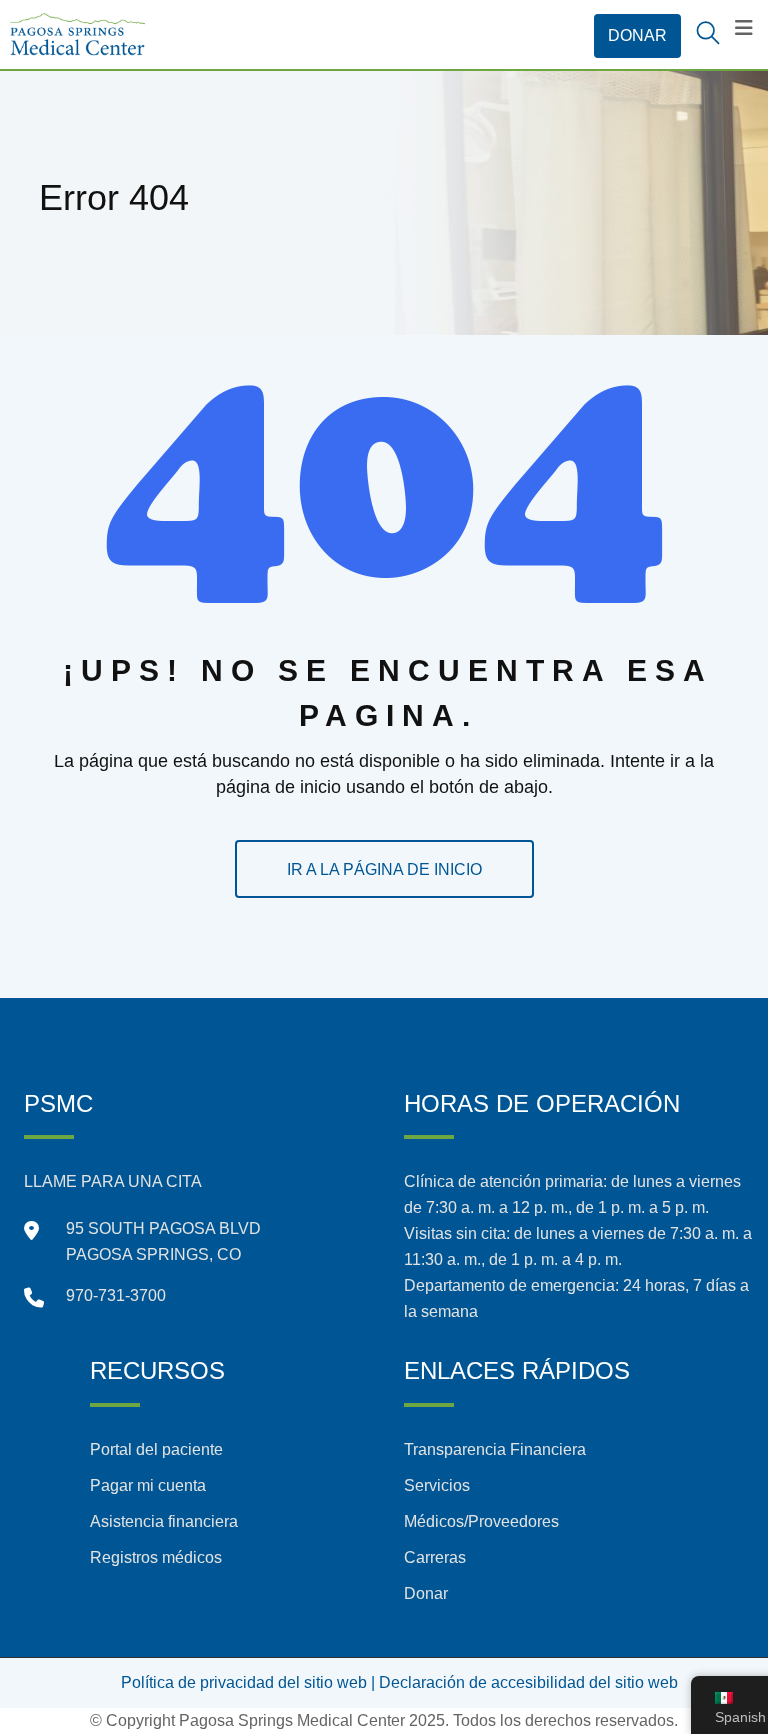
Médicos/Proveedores (481, 1521)
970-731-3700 (116, 1295)
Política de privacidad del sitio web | (248, 1682)
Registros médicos (156, 1557)
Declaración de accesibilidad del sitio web (528, 1682)
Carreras (435, 1557)
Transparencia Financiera (495, 1449)
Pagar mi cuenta (148, 1485)
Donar (426, 1593)
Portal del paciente (156, 1449)
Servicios (437, 1485)
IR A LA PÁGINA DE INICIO (384, 869)
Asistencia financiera (164, 1521)
